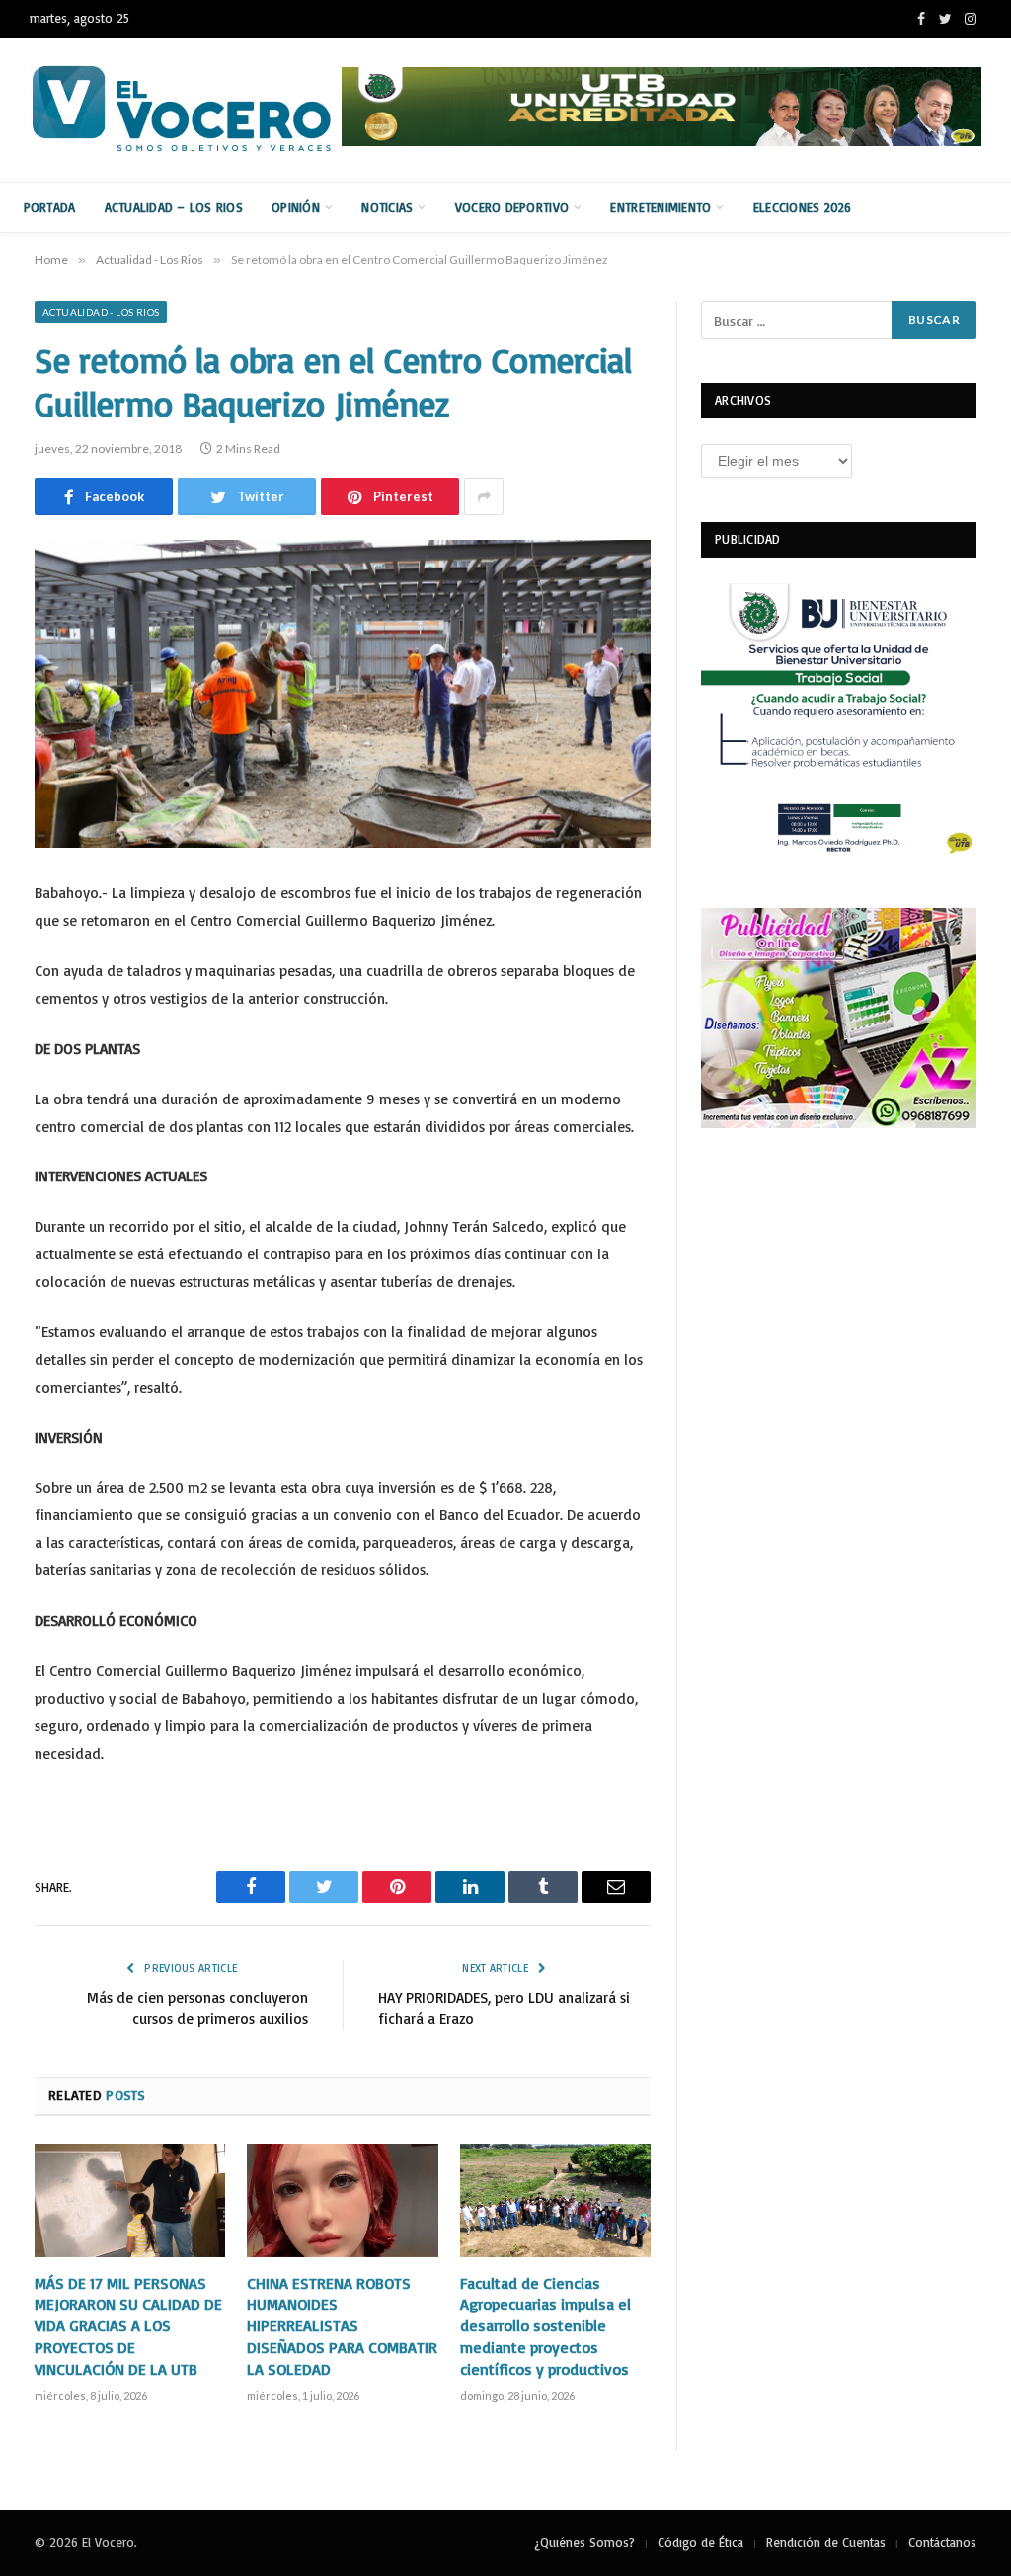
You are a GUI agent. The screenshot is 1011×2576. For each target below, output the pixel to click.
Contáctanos (942, 2542)
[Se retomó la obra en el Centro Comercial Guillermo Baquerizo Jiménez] (343, 694)
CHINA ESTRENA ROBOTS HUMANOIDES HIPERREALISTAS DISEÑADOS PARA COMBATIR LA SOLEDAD (342, 2326)
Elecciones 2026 (803, 207)
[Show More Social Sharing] (484, 496)
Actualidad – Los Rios (174, 207)
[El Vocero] (197, 110)
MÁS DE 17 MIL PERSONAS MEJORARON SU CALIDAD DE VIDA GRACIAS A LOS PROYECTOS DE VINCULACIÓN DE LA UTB (128, 2326)
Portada (50, 207)
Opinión (296, 207)
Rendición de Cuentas (826, 2542)
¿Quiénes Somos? (584, 2542)
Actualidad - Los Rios (101, 312)
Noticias (387, 207)
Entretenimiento (661, 207)
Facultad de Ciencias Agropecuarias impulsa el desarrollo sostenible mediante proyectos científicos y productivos (545, 2326)
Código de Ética (700, 2542)
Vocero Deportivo (512, 207)
